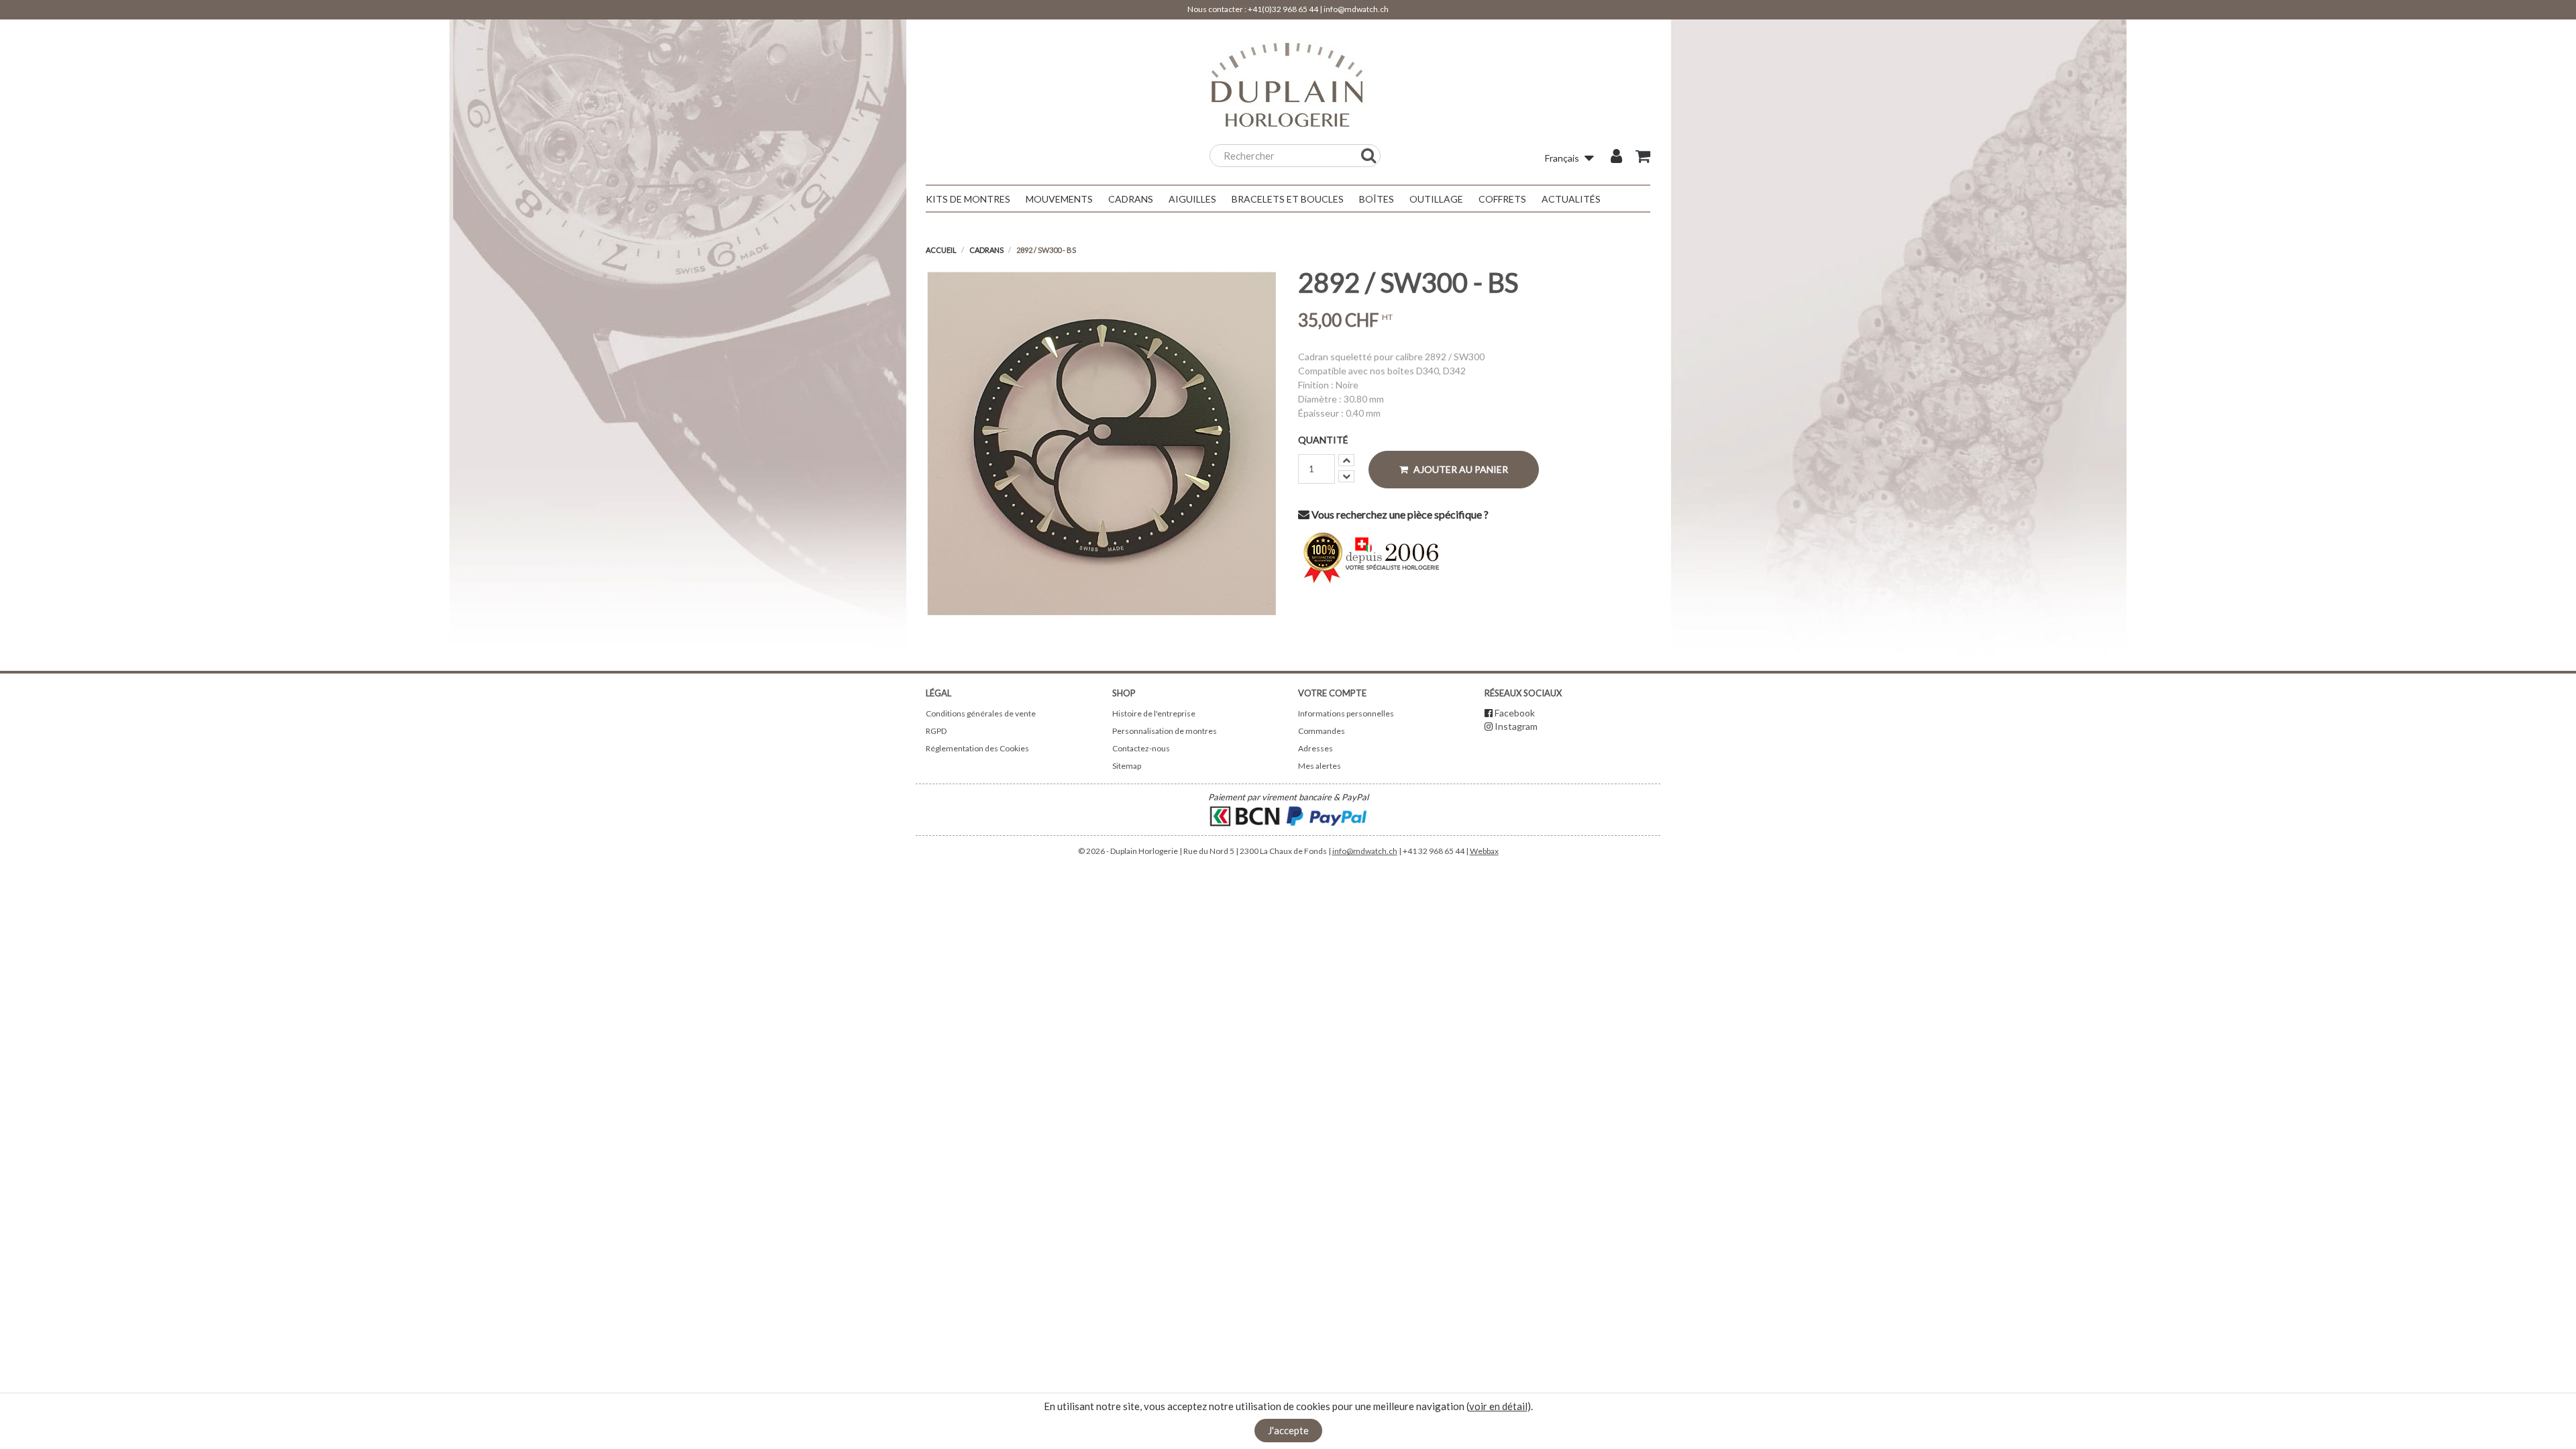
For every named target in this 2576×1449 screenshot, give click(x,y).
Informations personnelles (1346, 713)
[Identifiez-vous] (1616, 158)
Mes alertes (1320, 766)
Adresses (1316, 748)
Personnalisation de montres (1165, 731)
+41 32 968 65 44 (1434, 851)
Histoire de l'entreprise (1154, 713)
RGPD (936, 731)
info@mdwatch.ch (1356, 9)
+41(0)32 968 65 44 (1283, 9)
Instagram (1516, 726)
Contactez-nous (1141, 748)
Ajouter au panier (1460, 469)
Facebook (1515, 713)
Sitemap (1127, 766)
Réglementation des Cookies (977, 748)
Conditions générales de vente (981, 713)
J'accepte (1288, 1430)
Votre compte (1332, 693)
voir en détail (1498, 1406)
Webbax (1484, 851)
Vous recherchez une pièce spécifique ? (1399, 514)
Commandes (1322, 731)
